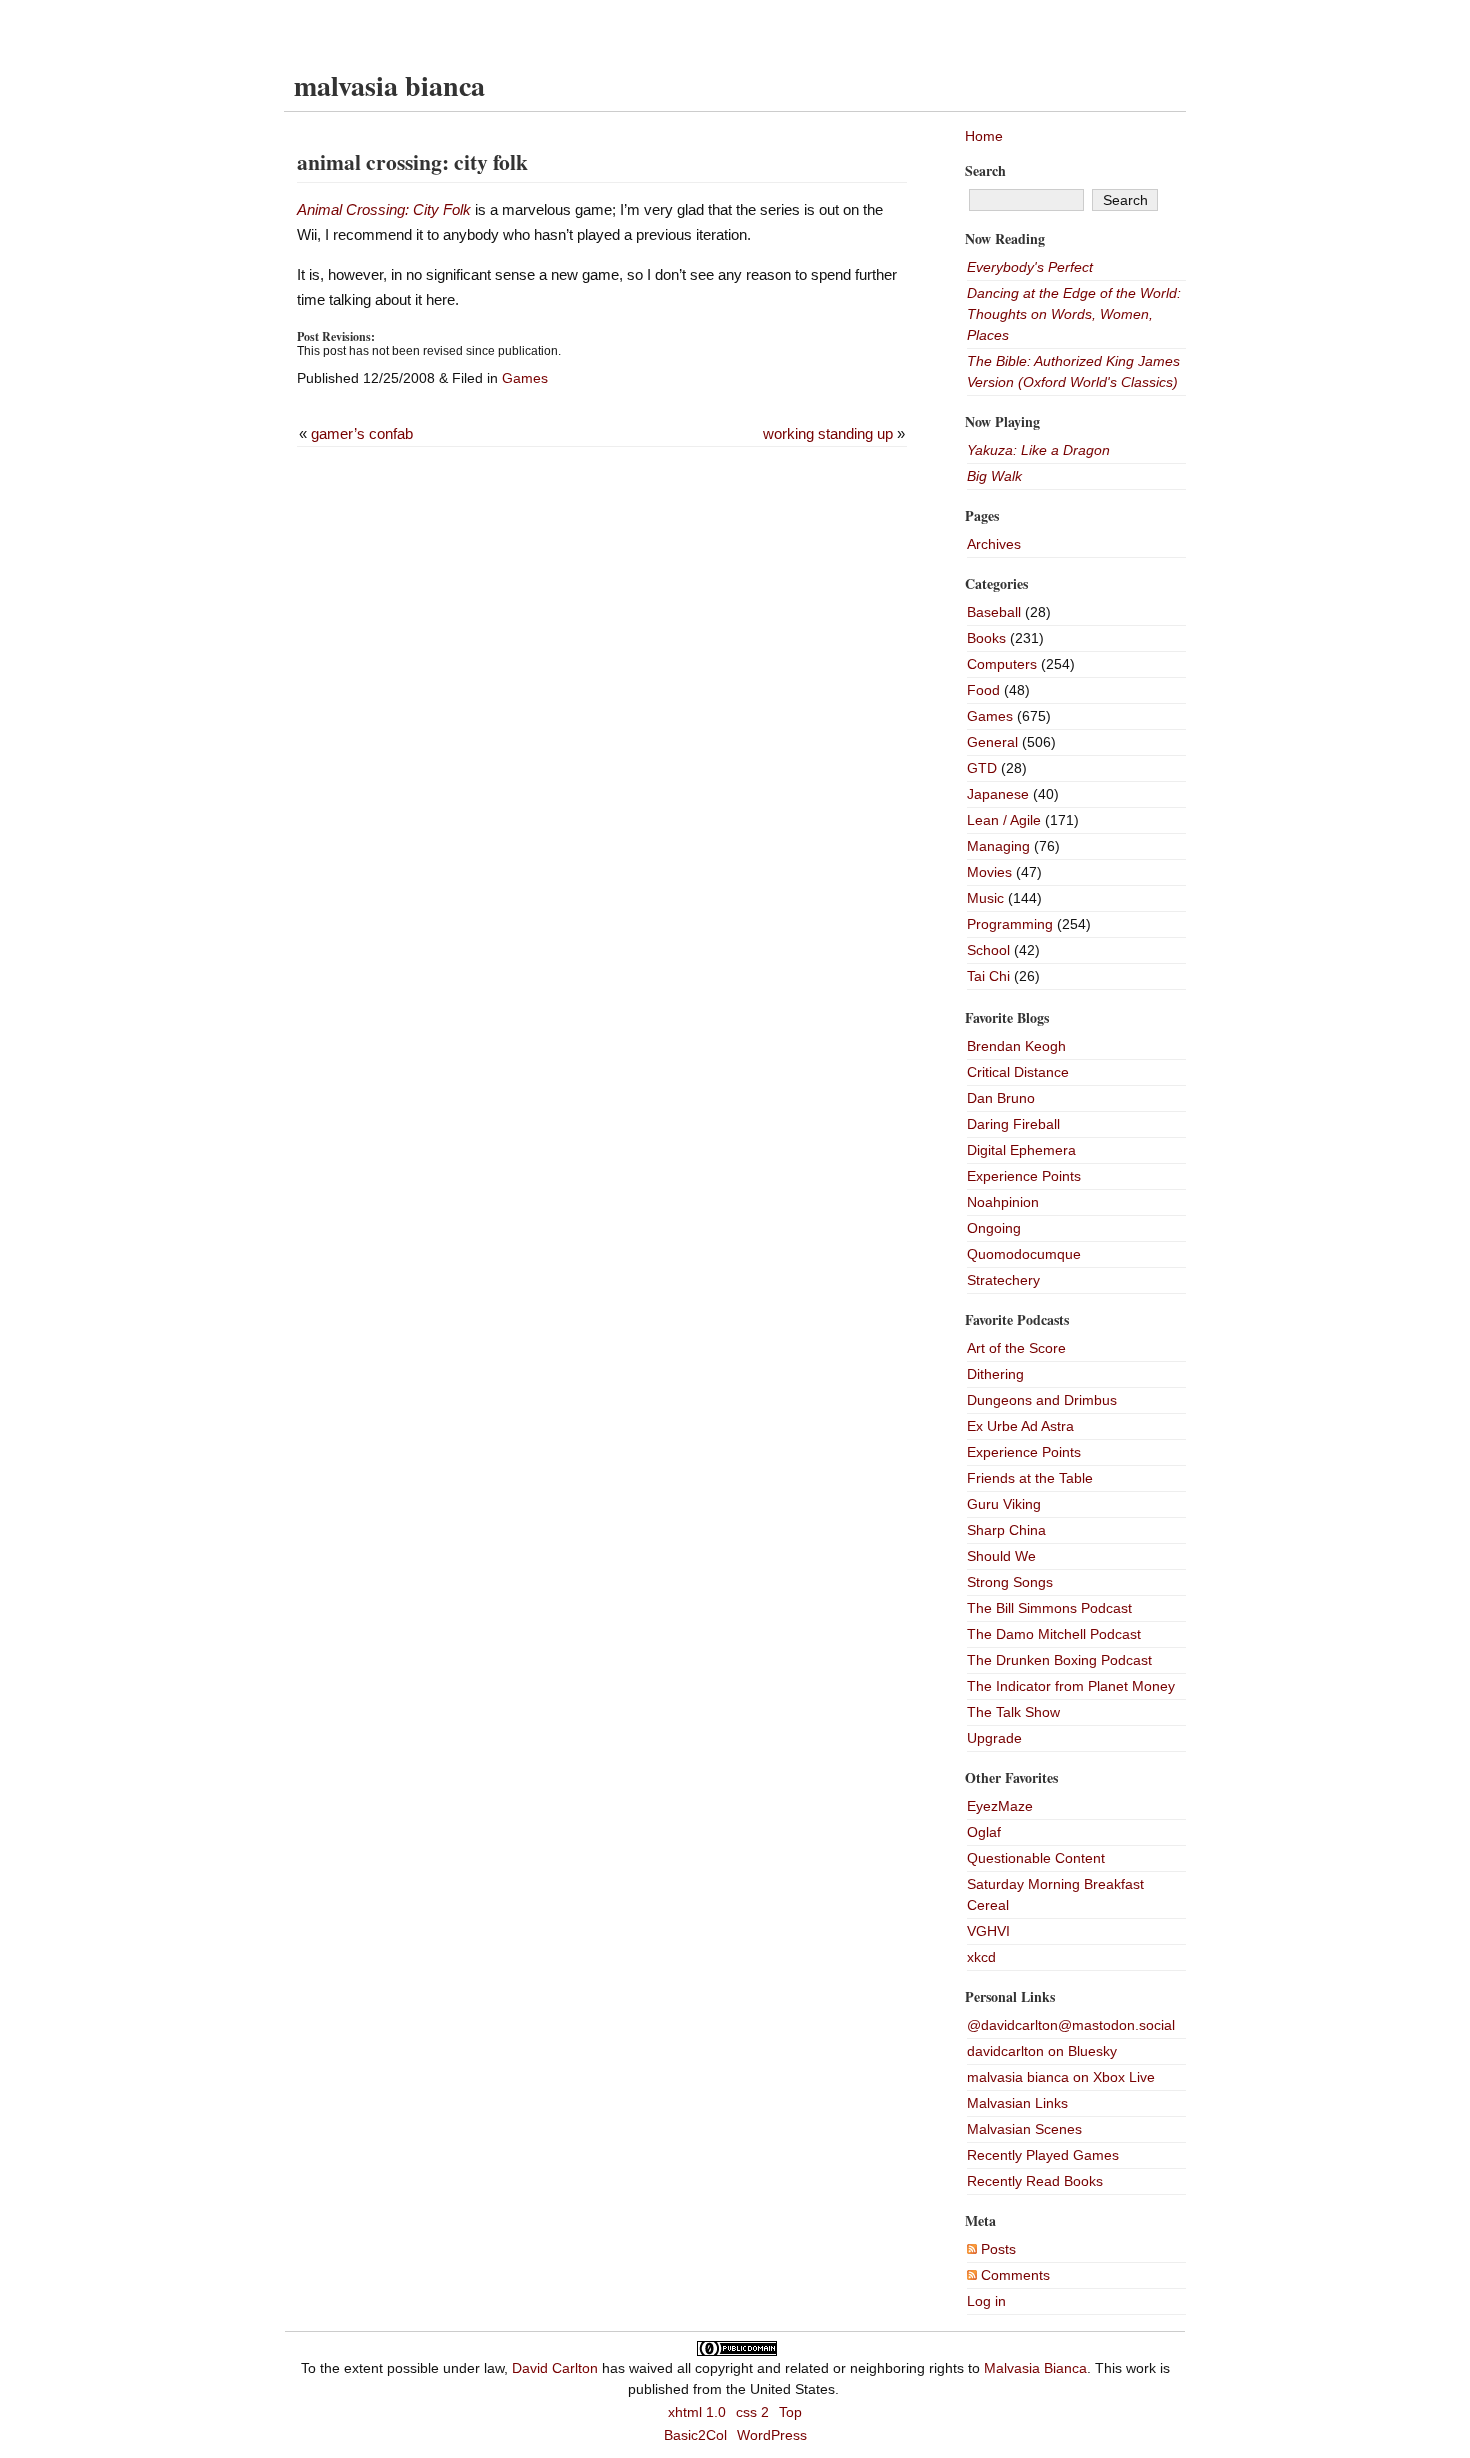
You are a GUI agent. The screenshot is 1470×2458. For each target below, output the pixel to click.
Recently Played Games (1043, 2155)
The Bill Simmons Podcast (1049, 1608)
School (988, 950)
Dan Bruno (1001, 1098)
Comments (1013, 2275)
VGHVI (988, 1931)
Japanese (998, 794)
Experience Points (1024, 1176)
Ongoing (994, 1228)
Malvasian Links (1017, 2103)
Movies (989, 872)
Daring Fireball (1013, 1124)
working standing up (828, 433)
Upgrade (994, 1738)
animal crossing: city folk (412, 161)
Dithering (995, 1374)
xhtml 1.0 (697, 2412)
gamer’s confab (362, 433)
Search (985, 170)
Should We (1001, 1556)
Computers (1002, 664)
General (992, 742)
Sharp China (1006, 1530)
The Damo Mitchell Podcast (1054, 1634)
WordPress (772, 2435)
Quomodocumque (1024, 1254)
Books (986, 638)
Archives (994, 544)
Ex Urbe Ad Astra (1020, 1426)
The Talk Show (1013, 1712)
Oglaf (984, 1832)
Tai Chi (988, 976)
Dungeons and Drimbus (1042, 1400)
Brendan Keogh (1016, 1046)
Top (790, 2412)
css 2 (752, 2412)
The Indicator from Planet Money (1071, 1686)
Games (525, 378)
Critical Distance (1018, 1072)
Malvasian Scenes (1024, 2129)
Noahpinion (1003, 1202)
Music (985, 898)
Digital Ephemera (1021, 1150)
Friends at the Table (1030, 1478)
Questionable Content (1036, 1858)
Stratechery (1003, 1280)
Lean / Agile (1004, 820)
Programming (1010, 924)
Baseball (994, 612)
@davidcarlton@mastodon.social (1071, 2025)
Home (984, 136)
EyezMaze (1000, 1806)
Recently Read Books (1035, 2181)
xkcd (981, 1957)
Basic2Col (695, 2435)
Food (983, 690)
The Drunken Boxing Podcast (1059, 1660)
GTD (982, 768)
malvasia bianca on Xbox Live (1061, 2077)
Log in (986, 2301)
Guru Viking (1004, 1504)
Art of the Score (1016, 1348)
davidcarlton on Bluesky (1042, 2051)
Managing (998, 846)
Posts (996, 2249)
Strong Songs (1010, 1582)
